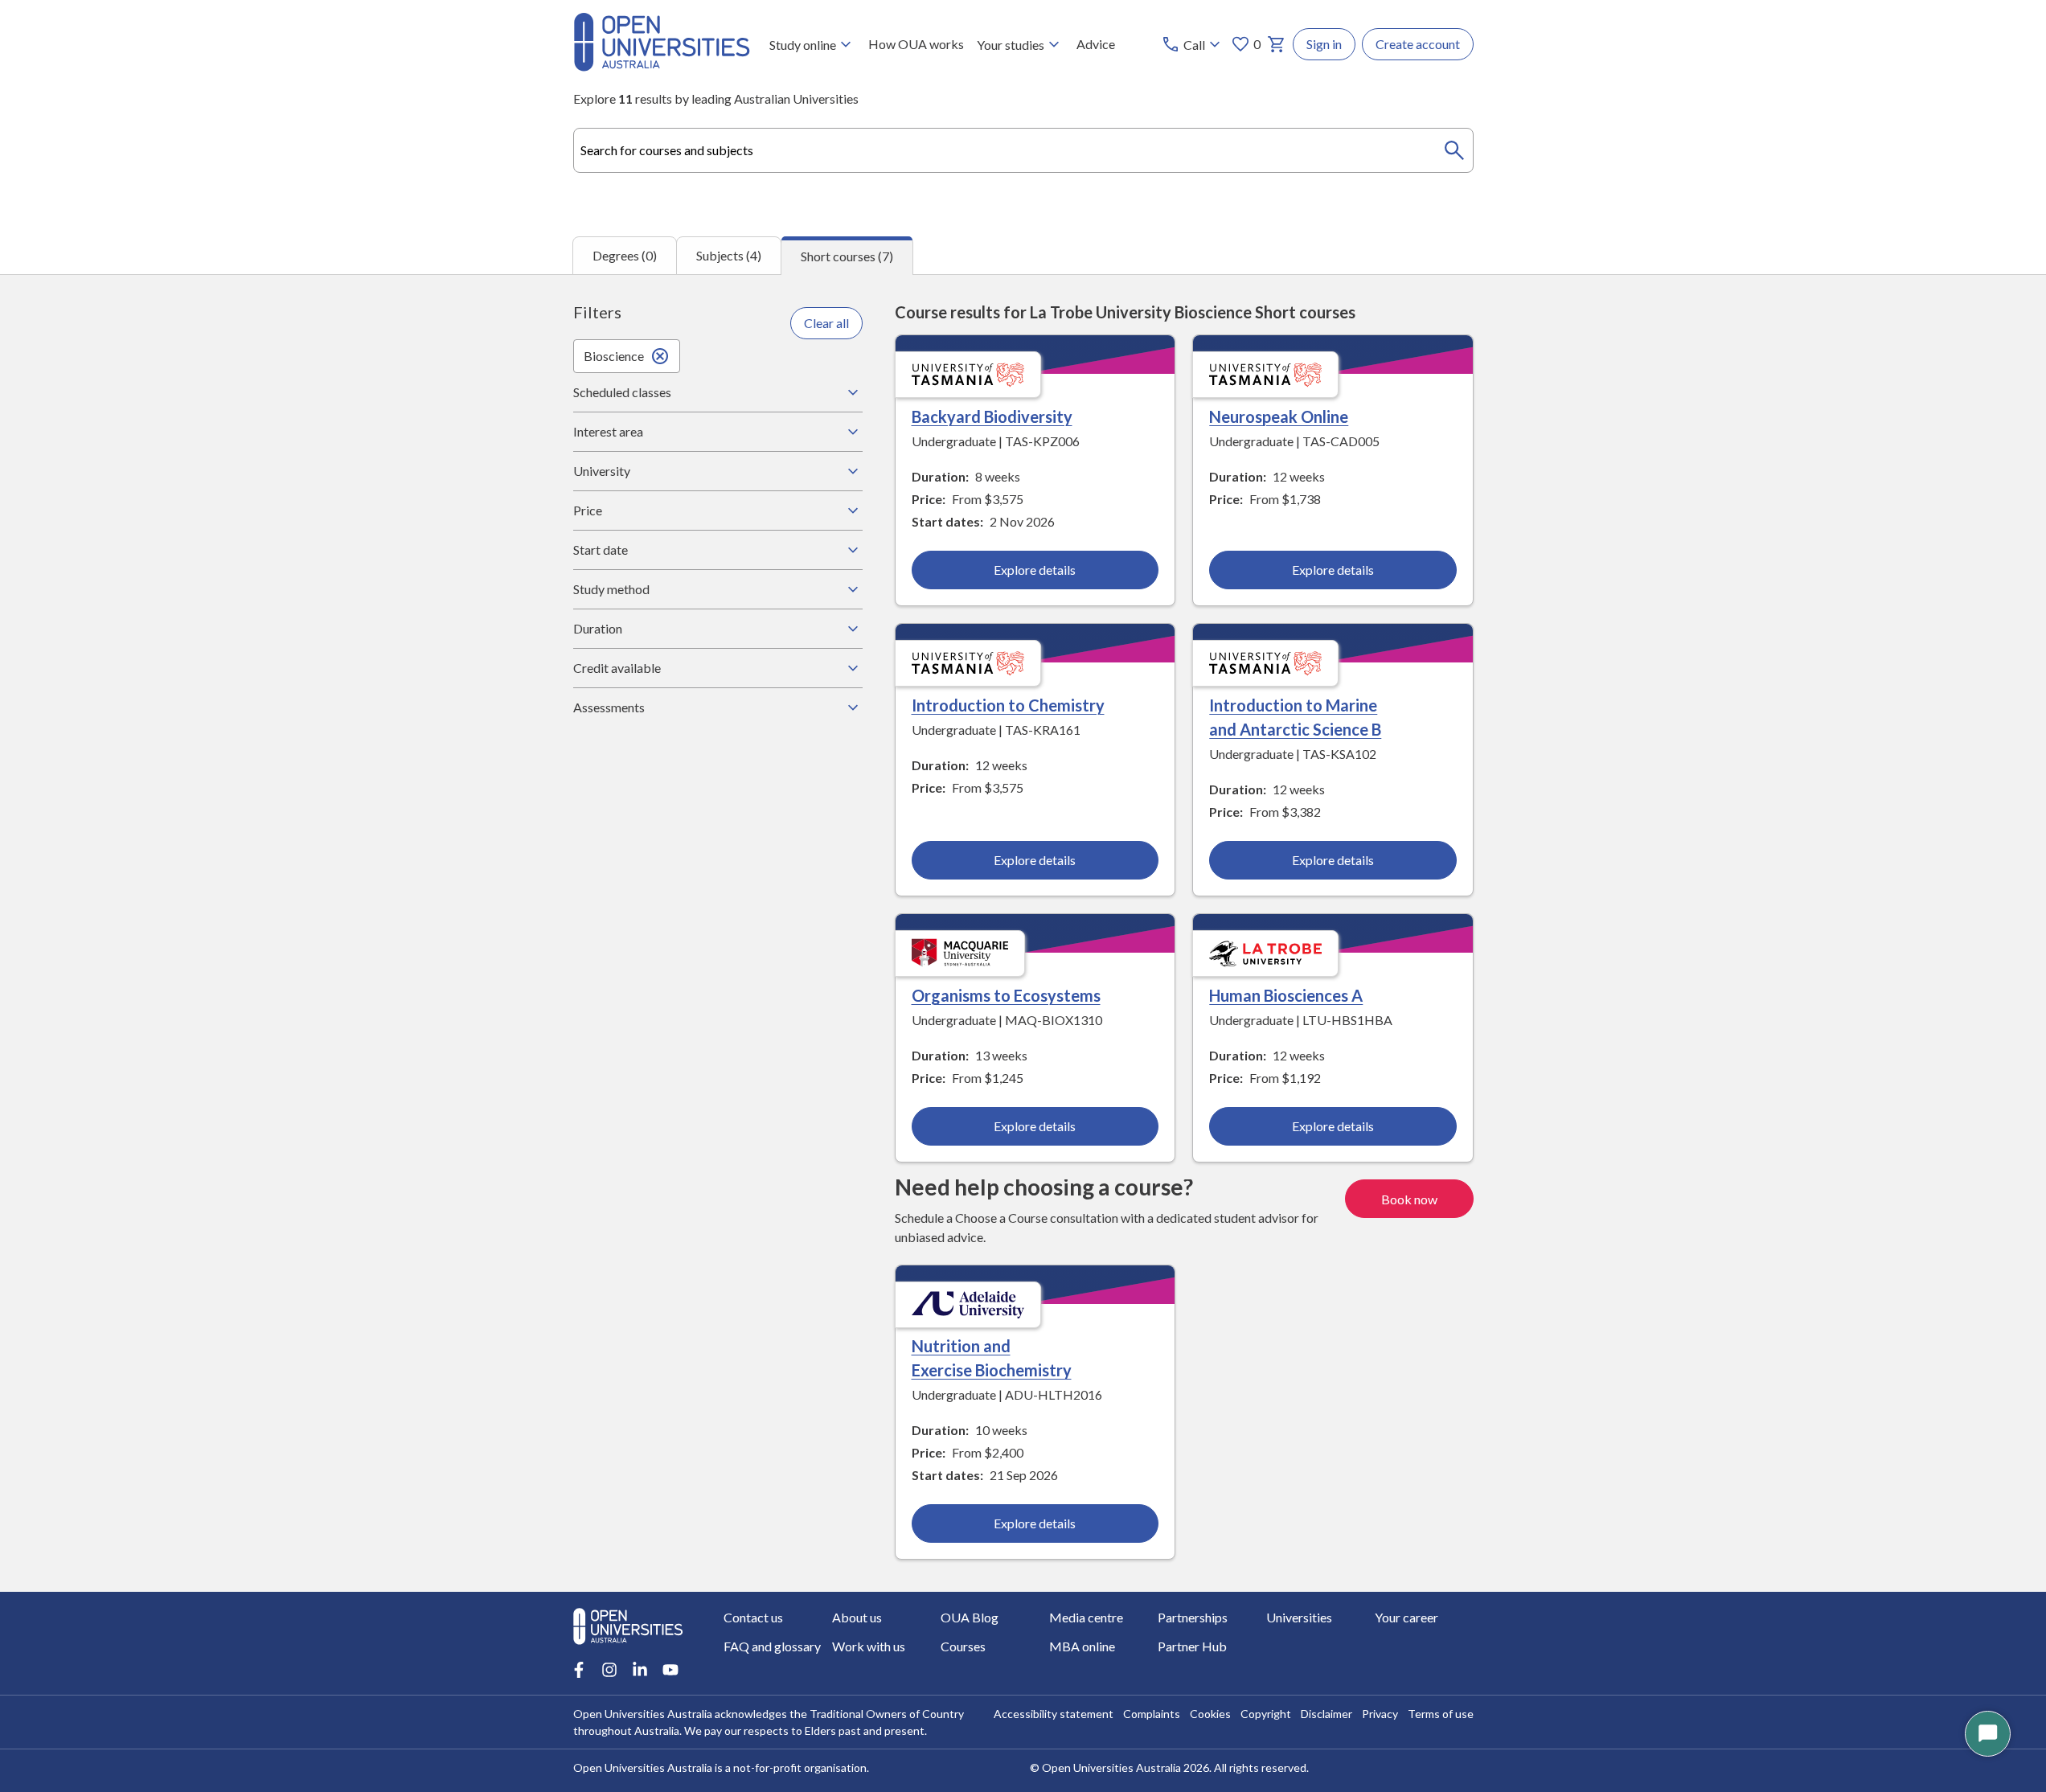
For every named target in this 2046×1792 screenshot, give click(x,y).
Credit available (617, 668)
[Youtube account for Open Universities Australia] (670, 1670)
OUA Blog (970, 1617)
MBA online (1082, 1646)
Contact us (753, 1617)
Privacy (1380, 1714)
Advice (1096, 44)
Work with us (869, 1646)
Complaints (1152, 1714)
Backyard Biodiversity (992, 416)
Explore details (1035, 570)
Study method (611, 589)
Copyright (1266, 1714)
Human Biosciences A (1286, 995)
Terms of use (1441, 1714)
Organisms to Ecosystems (1006, 995)
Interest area (608, 431)
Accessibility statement (1054, 1714)
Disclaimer (1326, 1714)
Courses (963, 1646)
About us (857, 1617)
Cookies (1210, 1714)
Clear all (826, 323)
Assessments (609, 707)
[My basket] (1277, 44)
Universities (1299, 1617)
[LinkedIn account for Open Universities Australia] (640, 1670)
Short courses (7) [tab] (847, 256)
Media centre (1086, 1617)
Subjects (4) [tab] (729, 255)
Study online (803, 45)
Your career (1406, 1617)
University (602, 471)
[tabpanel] (1023, 933)
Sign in (1324, 44)
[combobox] (1023, 150)
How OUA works (916, 44)
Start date (601, 549)
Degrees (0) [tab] (625, 255)
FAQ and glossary (772, 1646)
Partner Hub (1192, 1646)
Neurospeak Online (1279, 416)
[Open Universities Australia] (662, 66)
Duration (598, 628)
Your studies (1011, 45)
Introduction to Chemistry (1008, 705)
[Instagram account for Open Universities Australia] (609, 1670)
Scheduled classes (622, 392)
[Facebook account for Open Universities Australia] (579, 1670)
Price (588, 510)
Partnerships (1193, 1617)
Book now (1409, 1199)
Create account (1418, 44)
